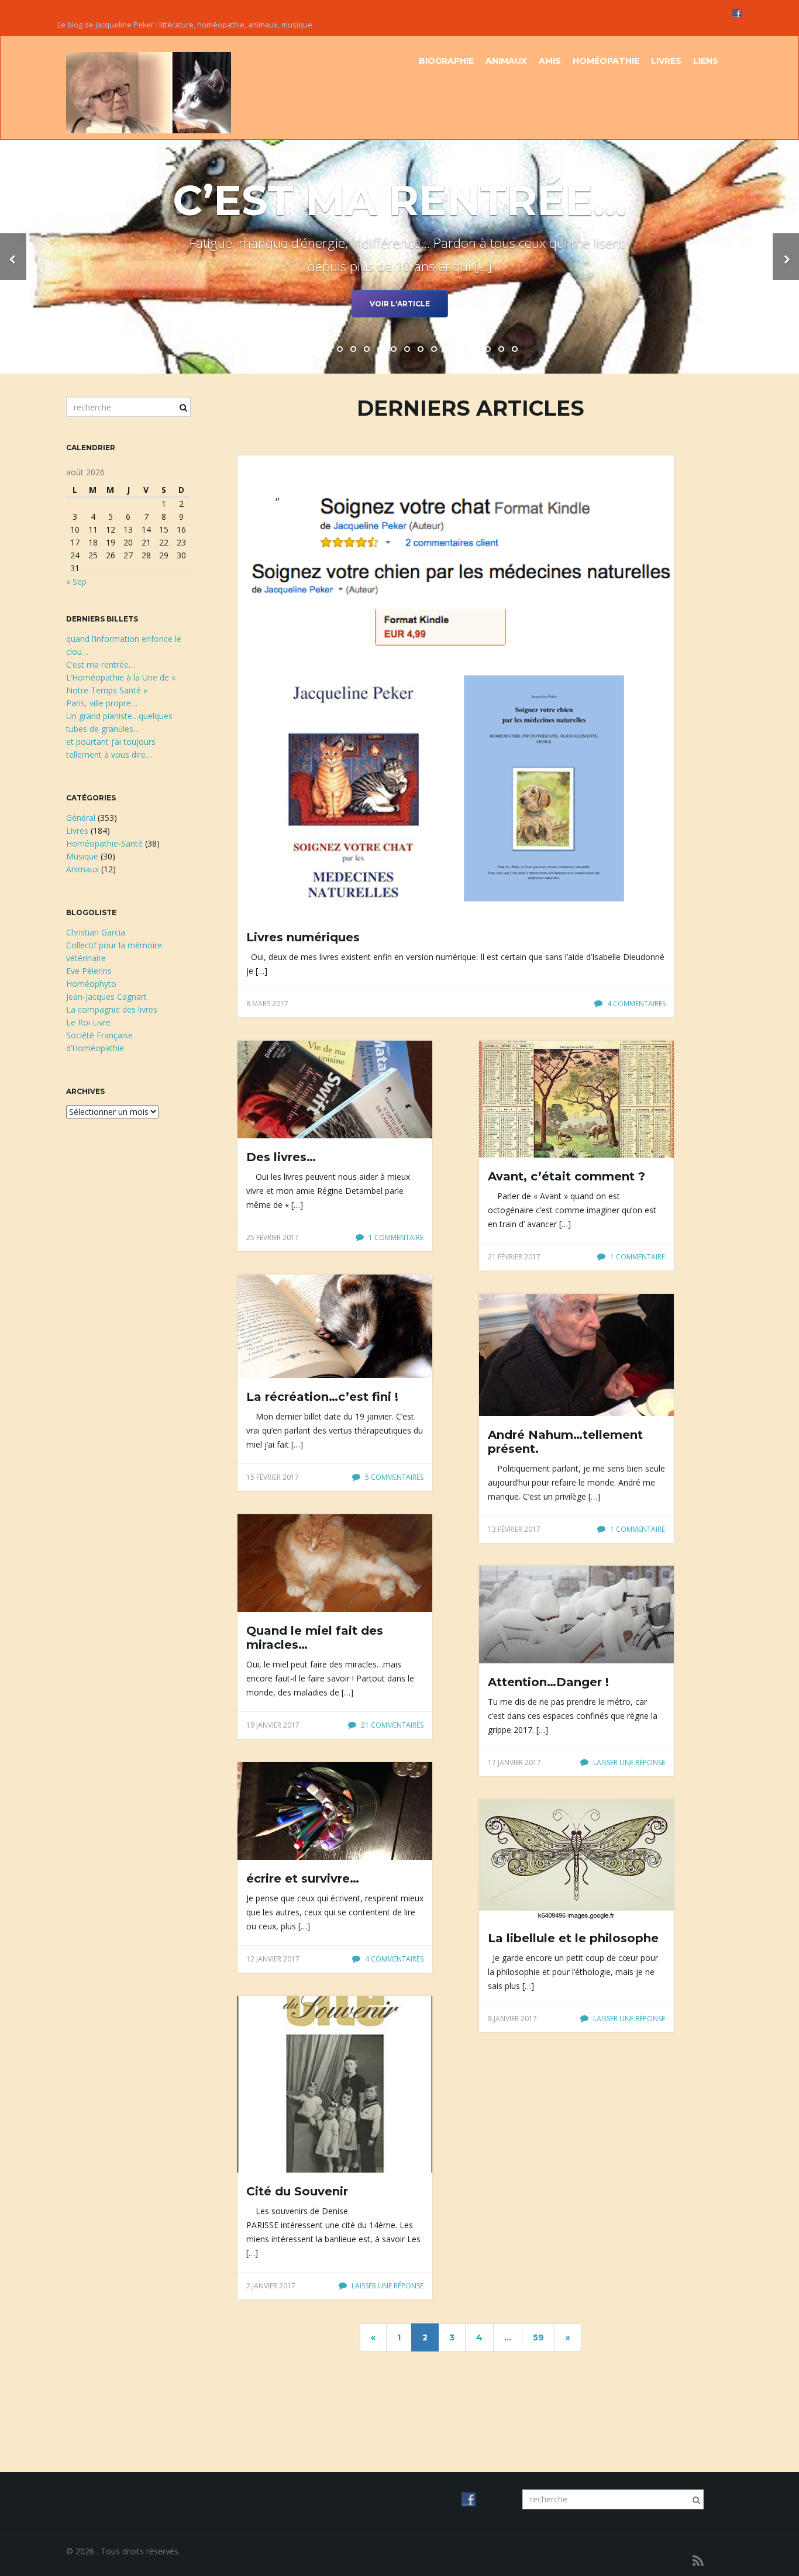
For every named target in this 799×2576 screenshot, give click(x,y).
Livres (666, 61)
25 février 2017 (273, 1237)
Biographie (446, 61)
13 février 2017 (514, 1529)
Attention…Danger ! (548, 1682)
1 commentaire (395, 1237)
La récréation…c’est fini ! (322, 1397)
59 (538, 2337)
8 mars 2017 (267, 1004)
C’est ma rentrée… (101, 664)
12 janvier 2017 (273, 1959)
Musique (82, 856)
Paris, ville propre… (102, 703)
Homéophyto (91, 984)
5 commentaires (393, 1477)
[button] (13, 257)
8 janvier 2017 (512, 2019)
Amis (550, 61)
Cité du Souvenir (297, 2191)
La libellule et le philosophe (573, 1938)
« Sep (76, 581)
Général (81, 818)
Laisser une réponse (628, 1762)
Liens (706, 61)
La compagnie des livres (112, 1009)
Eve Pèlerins (89, 971)
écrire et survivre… (303, 1879)
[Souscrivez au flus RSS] (698, 2561)
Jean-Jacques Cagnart (106, 997)
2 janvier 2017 (271, 2286)
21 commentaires (391, 1725)
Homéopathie (606, 61)
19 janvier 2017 (273, 1725)
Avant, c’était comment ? (566, 1176)
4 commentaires (636, 1004)
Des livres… (281, 1157)
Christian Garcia (96, 932)
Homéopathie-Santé (104, 843)
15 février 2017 (273, 1477)
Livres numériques (303, 937)
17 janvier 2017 (514, 1762)
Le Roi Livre (88, 1022)
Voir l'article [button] (400, 304)
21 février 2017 (514, 1257)
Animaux (506, 61)
